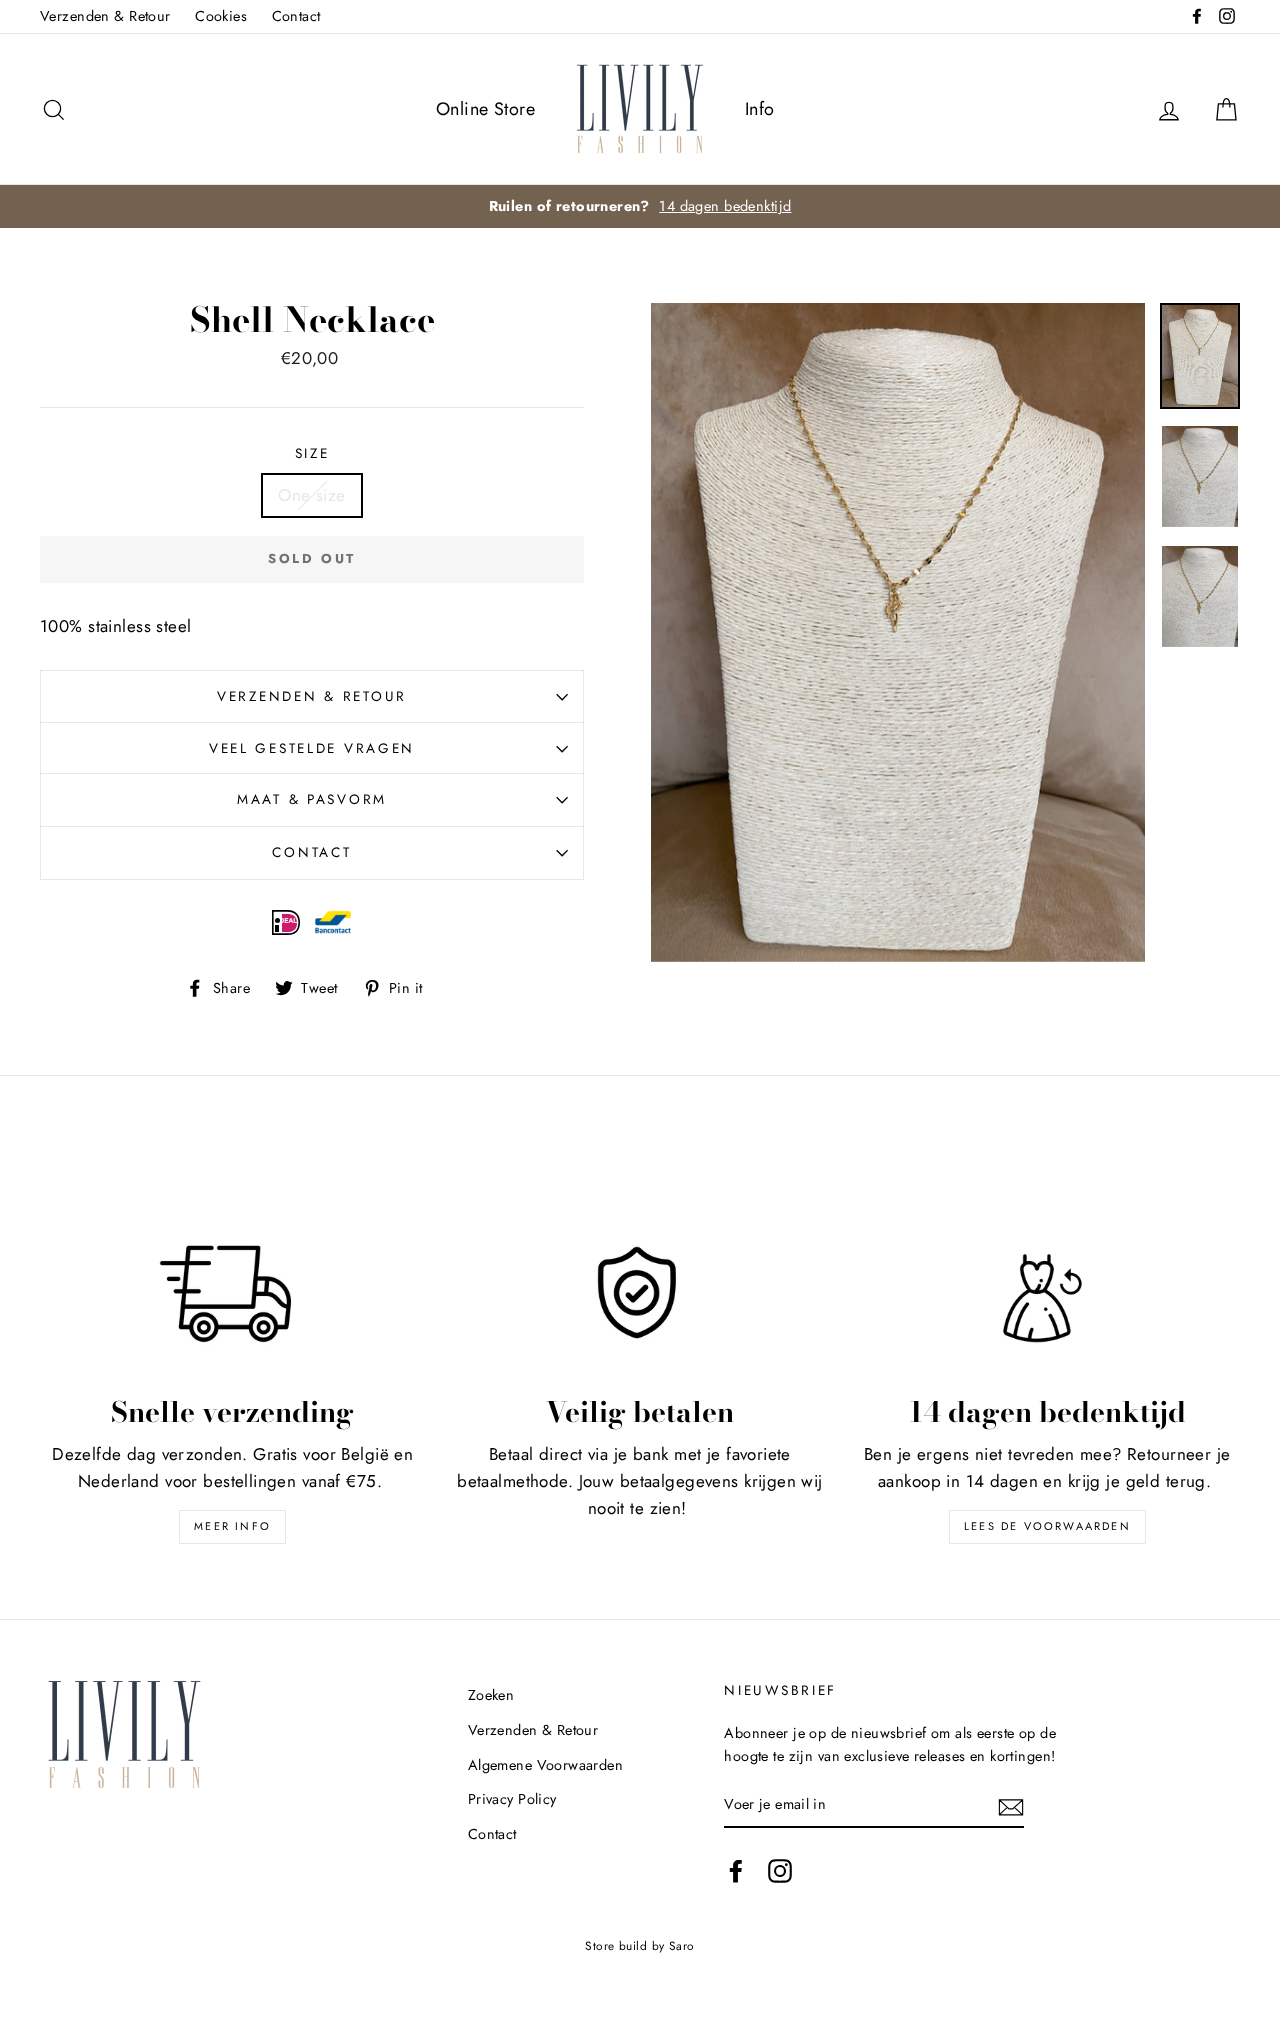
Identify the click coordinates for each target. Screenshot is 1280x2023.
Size (312, 453)
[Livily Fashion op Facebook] (736, 1870)
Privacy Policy (512, 1799)
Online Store (485, 109)
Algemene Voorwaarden (546, 1765)
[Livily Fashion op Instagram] (780, 1870)
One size (311, 495)
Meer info (232, 1526)
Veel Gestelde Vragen (312, 748)
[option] (640, 206)
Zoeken (491, 1695)
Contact (296, 16)
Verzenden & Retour (105, 16)
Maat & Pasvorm (312, 799)
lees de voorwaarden (1047, 1526)
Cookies (221, 16)
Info (760, 109)
